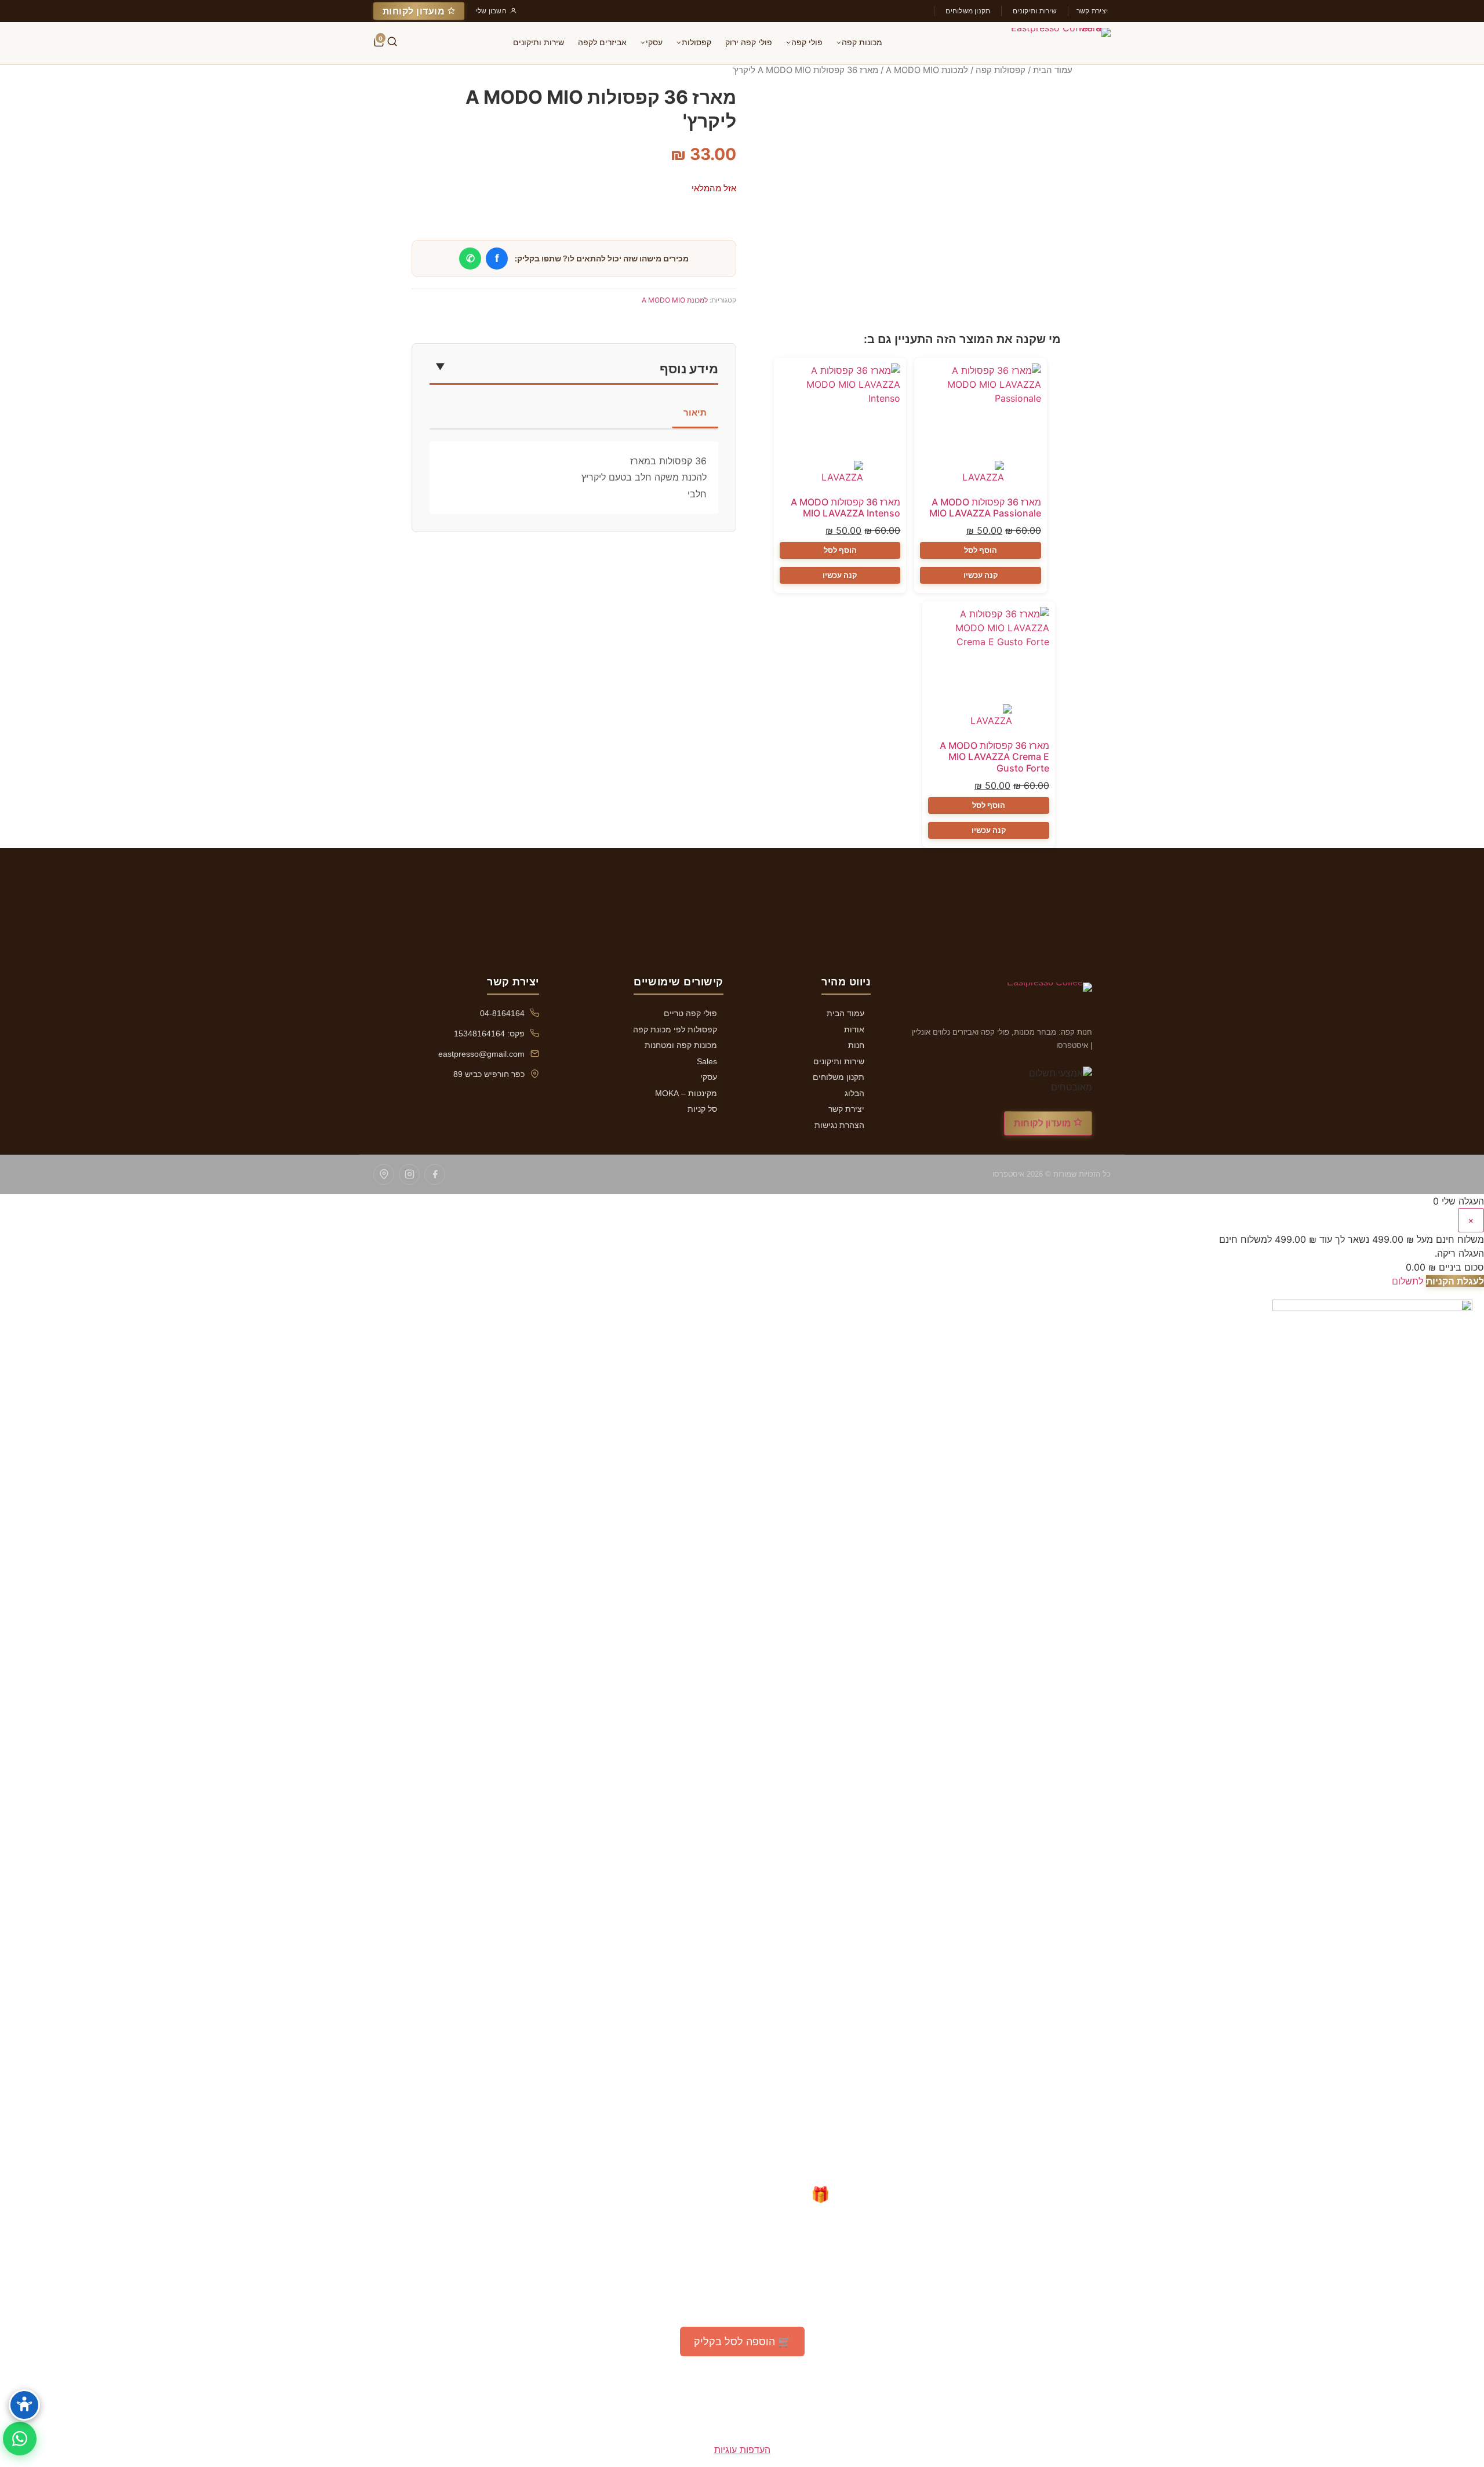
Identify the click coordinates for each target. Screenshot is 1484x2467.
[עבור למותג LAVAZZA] (981, 475)
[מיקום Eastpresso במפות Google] (384, 1174)
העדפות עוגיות (742, 2450)
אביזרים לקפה (602, 42)
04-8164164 (502, 1013)
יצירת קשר (1092, 11)
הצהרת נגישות (839, 1125)
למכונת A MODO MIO (927, 70)
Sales (707, 1061)
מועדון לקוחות (415, 11)
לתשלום (1407, 1281)
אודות (854, 1029)
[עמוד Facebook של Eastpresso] (435, 1174)
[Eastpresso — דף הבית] (1054, 43)
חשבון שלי (491, 11)
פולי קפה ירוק (749, 42)
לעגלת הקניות (1455, 1281)
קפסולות (696, 42)
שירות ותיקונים (1034, 11)
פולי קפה (807, 42)
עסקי (654, 42)
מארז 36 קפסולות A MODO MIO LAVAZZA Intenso (845, 507)
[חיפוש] (392, 43)
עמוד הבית (1053, 70)
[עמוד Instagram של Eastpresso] (409, 1174)
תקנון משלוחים (968, 11)
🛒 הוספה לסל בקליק (742, 2342)
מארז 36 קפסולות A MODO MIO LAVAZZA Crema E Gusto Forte (994, 756)
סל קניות (702, 1109)
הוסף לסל (981, 550)
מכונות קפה (862, 42)
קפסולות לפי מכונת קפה (675, 1029)
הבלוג (854, 1093)
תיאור (695, 412)
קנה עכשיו (981, 575)
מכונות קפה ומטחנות (681, 1045)
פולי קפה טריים (690, 1013)
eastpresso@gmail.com (481, 1054)
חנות (856, 1045)
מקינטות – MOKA (686, 1093)
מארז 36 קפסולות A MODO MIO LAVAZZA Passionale (985, 507)
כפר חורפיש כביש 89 (489, 1074)
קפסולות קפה (1001, 70)
